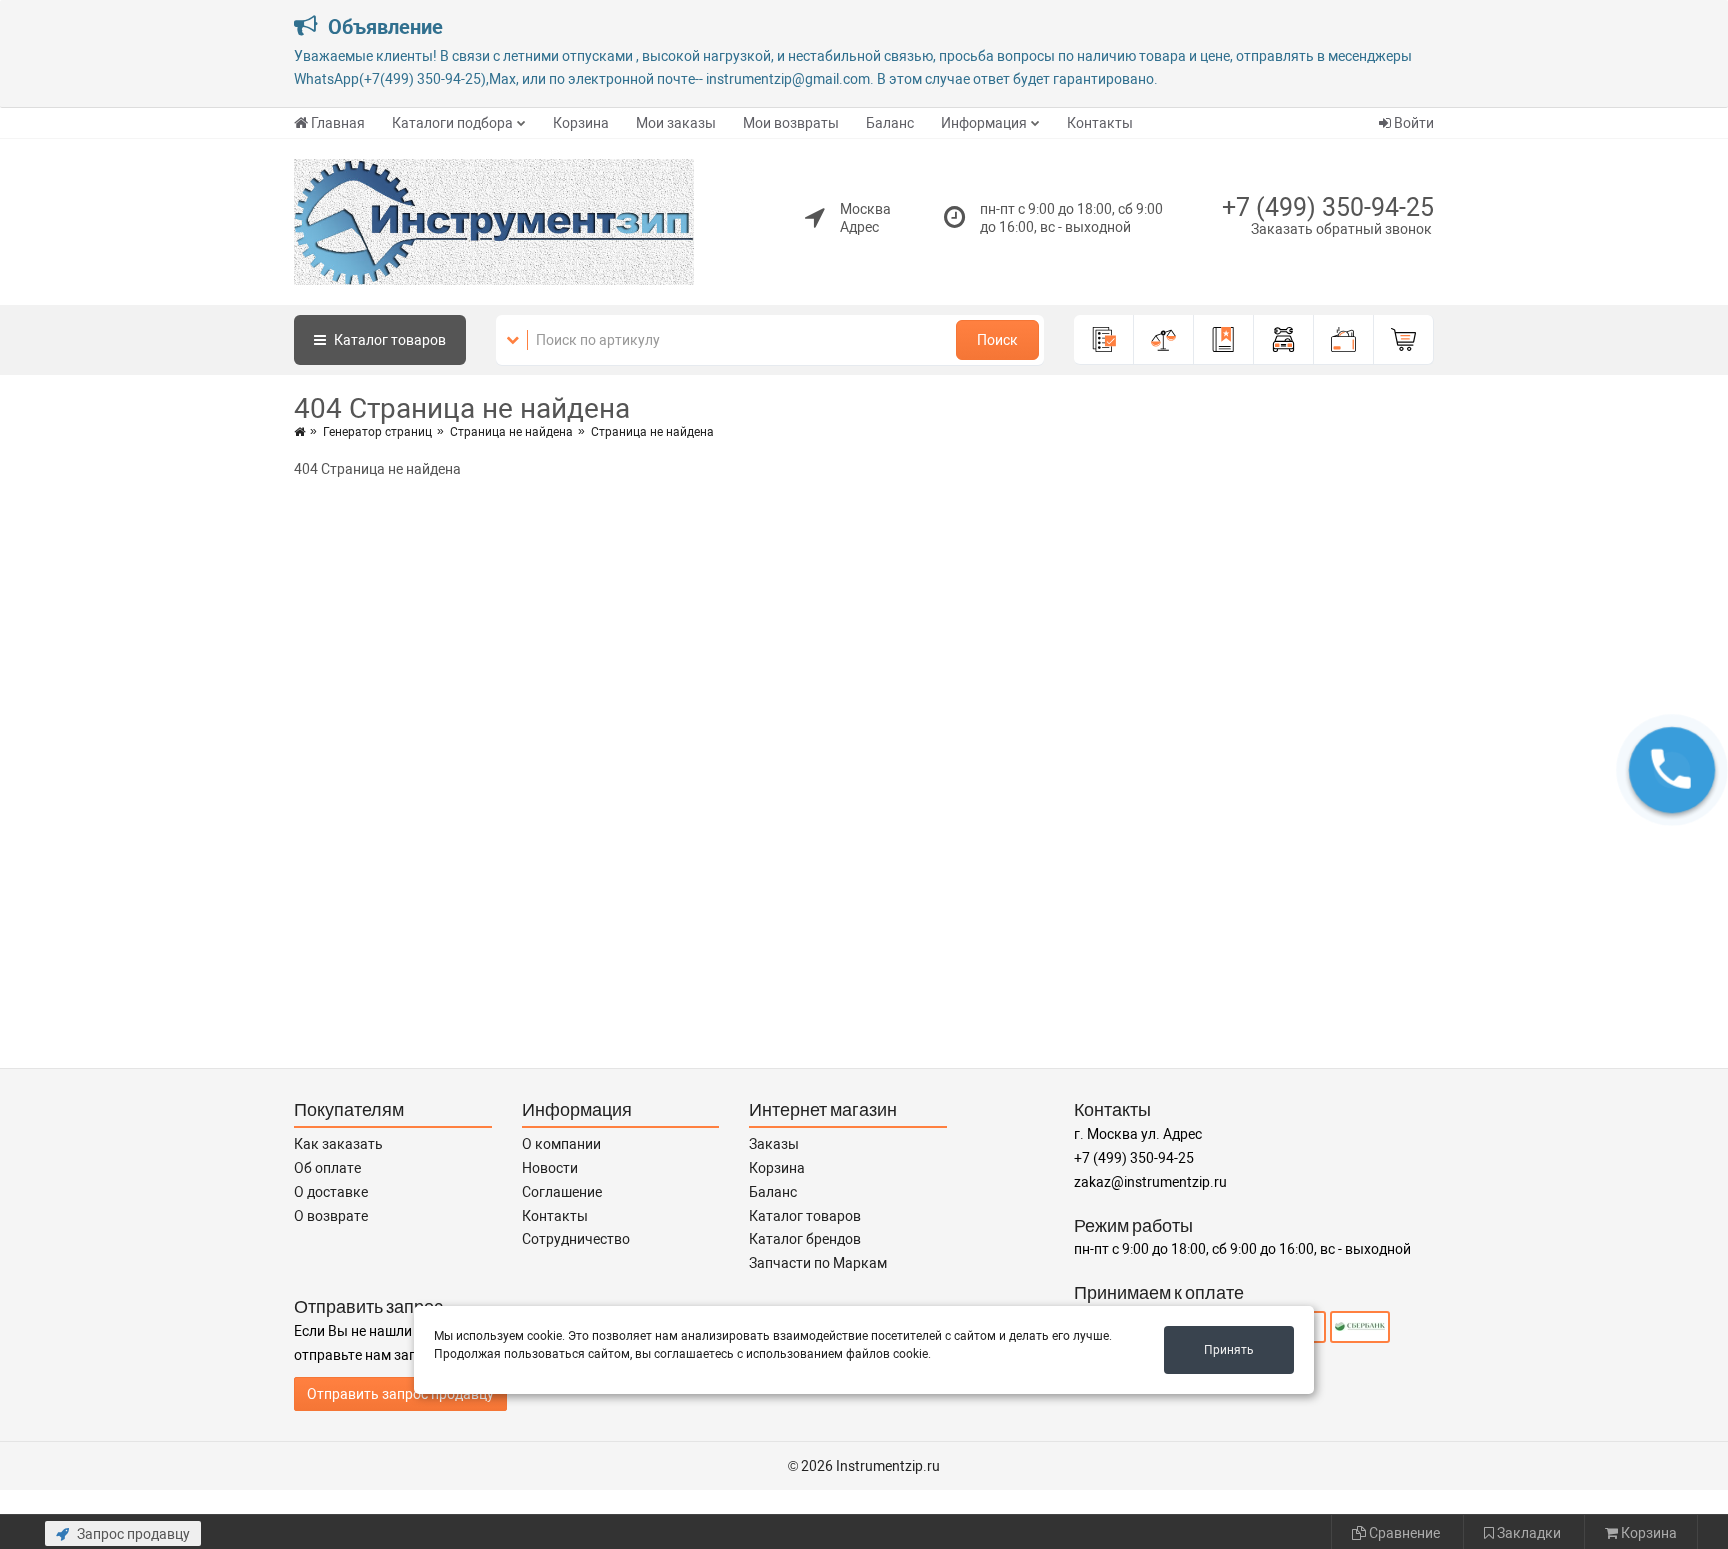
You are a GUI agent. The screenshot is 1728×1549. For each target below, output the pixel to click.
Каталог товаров (805, 1216)
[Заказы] (1104, 340)
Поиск (997, 340)
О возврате (331, 1216)
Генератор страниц (377, 432)
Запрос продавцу (132, 1534)
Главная (338, 123)
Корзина (581, 123)
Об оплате (327, 1168)
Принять (1229, 1350)
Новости (550, 1168)
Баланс (890, 123)
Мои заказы (676, 123)
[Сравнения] (1164, 340)
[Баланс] (1344, 340)
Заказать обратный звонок (1341, 229)
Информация (984, 123)
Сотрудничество (576, 1239)
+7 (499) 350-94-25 (1328, 207)
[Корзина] (1404, 340)
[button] (1672, 770)
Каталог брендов (805, 1239)
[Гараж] (1284, 340)
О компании (561, 1144)
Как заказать (338, 1144)
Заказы (774, 1144)
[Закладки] (1224, 340)
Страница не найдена (511, 432)
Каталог (388, 340)
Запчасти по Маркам (818, 1263)
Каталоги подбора (452, 123)
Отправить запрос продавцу (400, 1394)
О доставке (331, 1192)
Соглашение (562, 1192)
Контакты (1100, 123)
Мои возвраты (791, 123)
